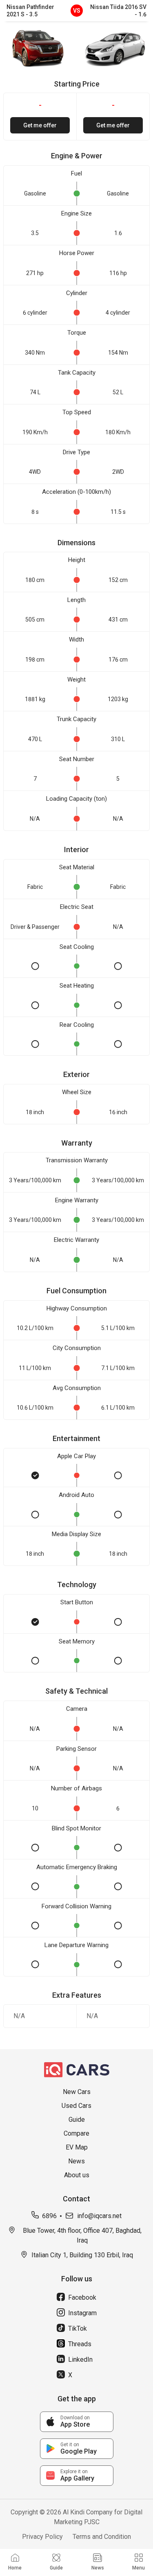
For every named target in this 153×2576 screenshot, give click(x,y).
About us (77, 2175)
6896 (49, 2216)
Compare (76, 2133)
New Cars (77, 2092)
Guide (77, 2120)
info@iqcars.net (99, 2216)
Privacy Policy (42, 2537)
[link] (77, 2422)
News (76, 2161)
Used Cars (76, 2106)
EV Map (77, 2147)
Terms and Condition (102, 2537)
